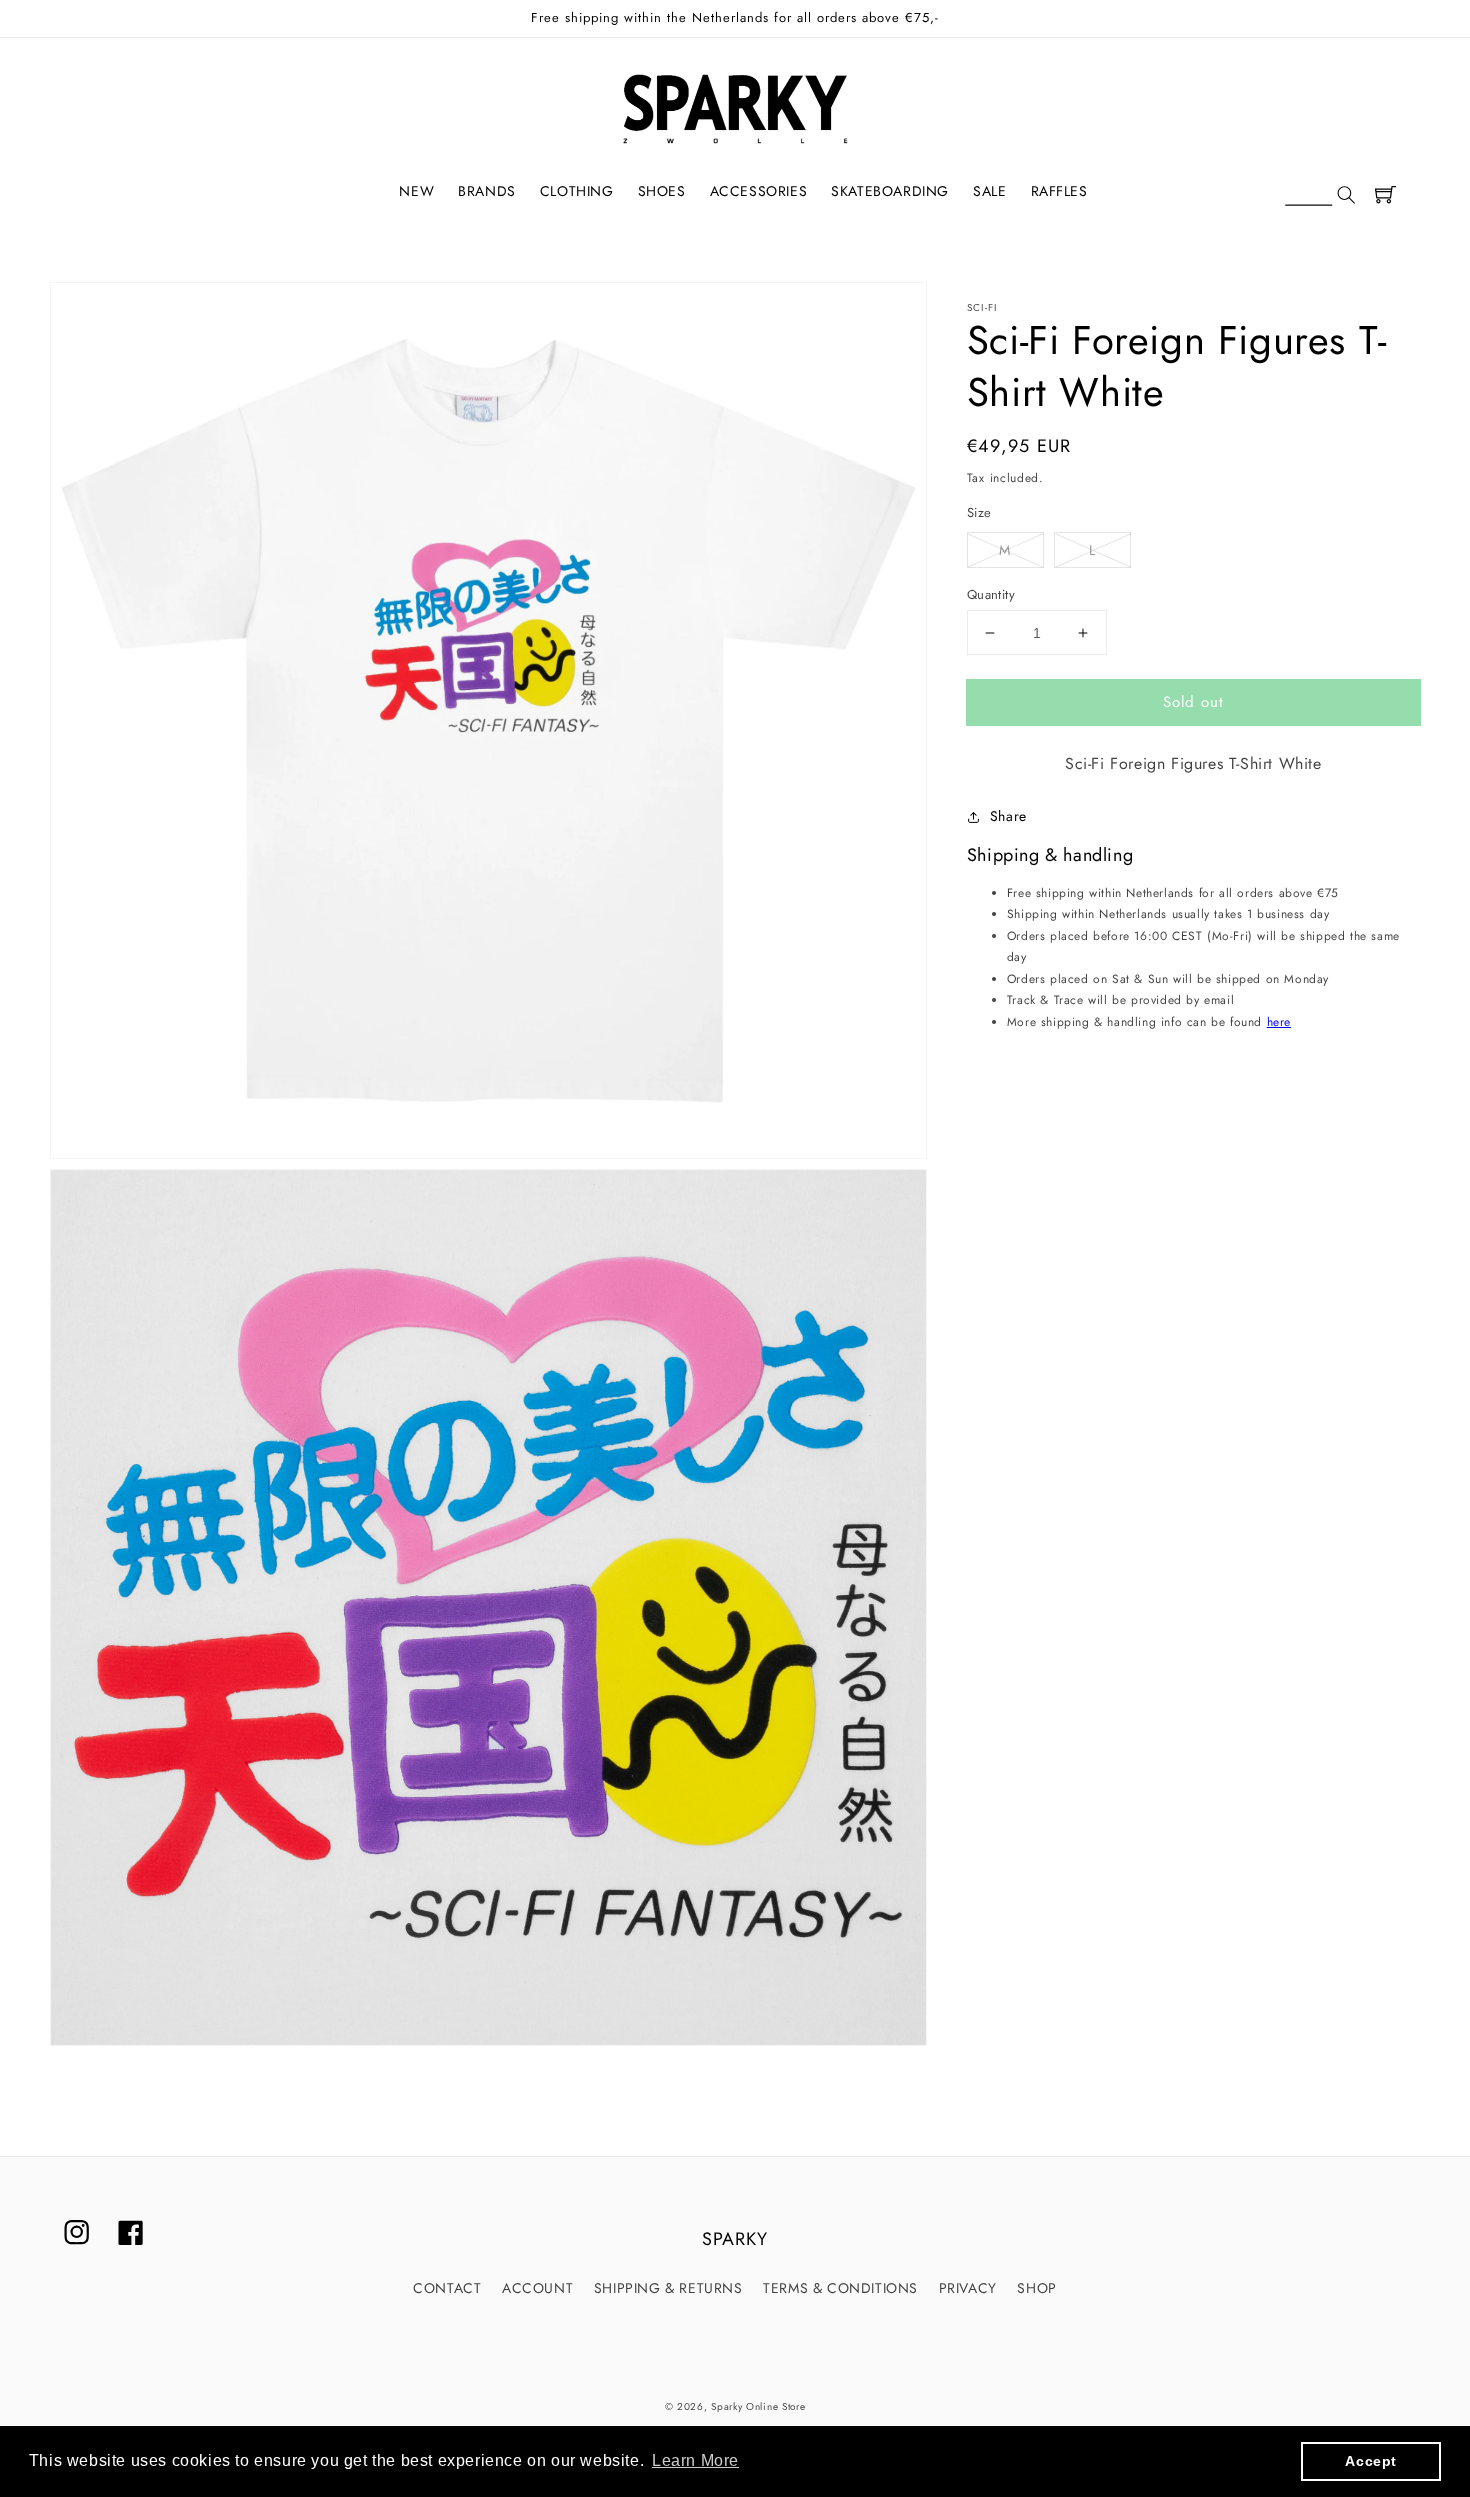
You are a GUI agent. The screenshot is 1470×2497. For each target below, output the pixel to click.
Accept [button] (1371, 2461)
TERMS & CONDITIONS (840, 2288)
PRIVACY (968, 2288)
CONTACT (447, 2288)
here (1279, 1022)
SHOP (1036, 2288)
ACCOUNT (537, 2288)
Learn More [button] (695, 2460)
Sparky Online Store (758, 2406)
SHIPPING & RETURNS (668, 2288)
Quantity (991, 594)
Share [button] (1008, 816)
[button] (1320, 196)
